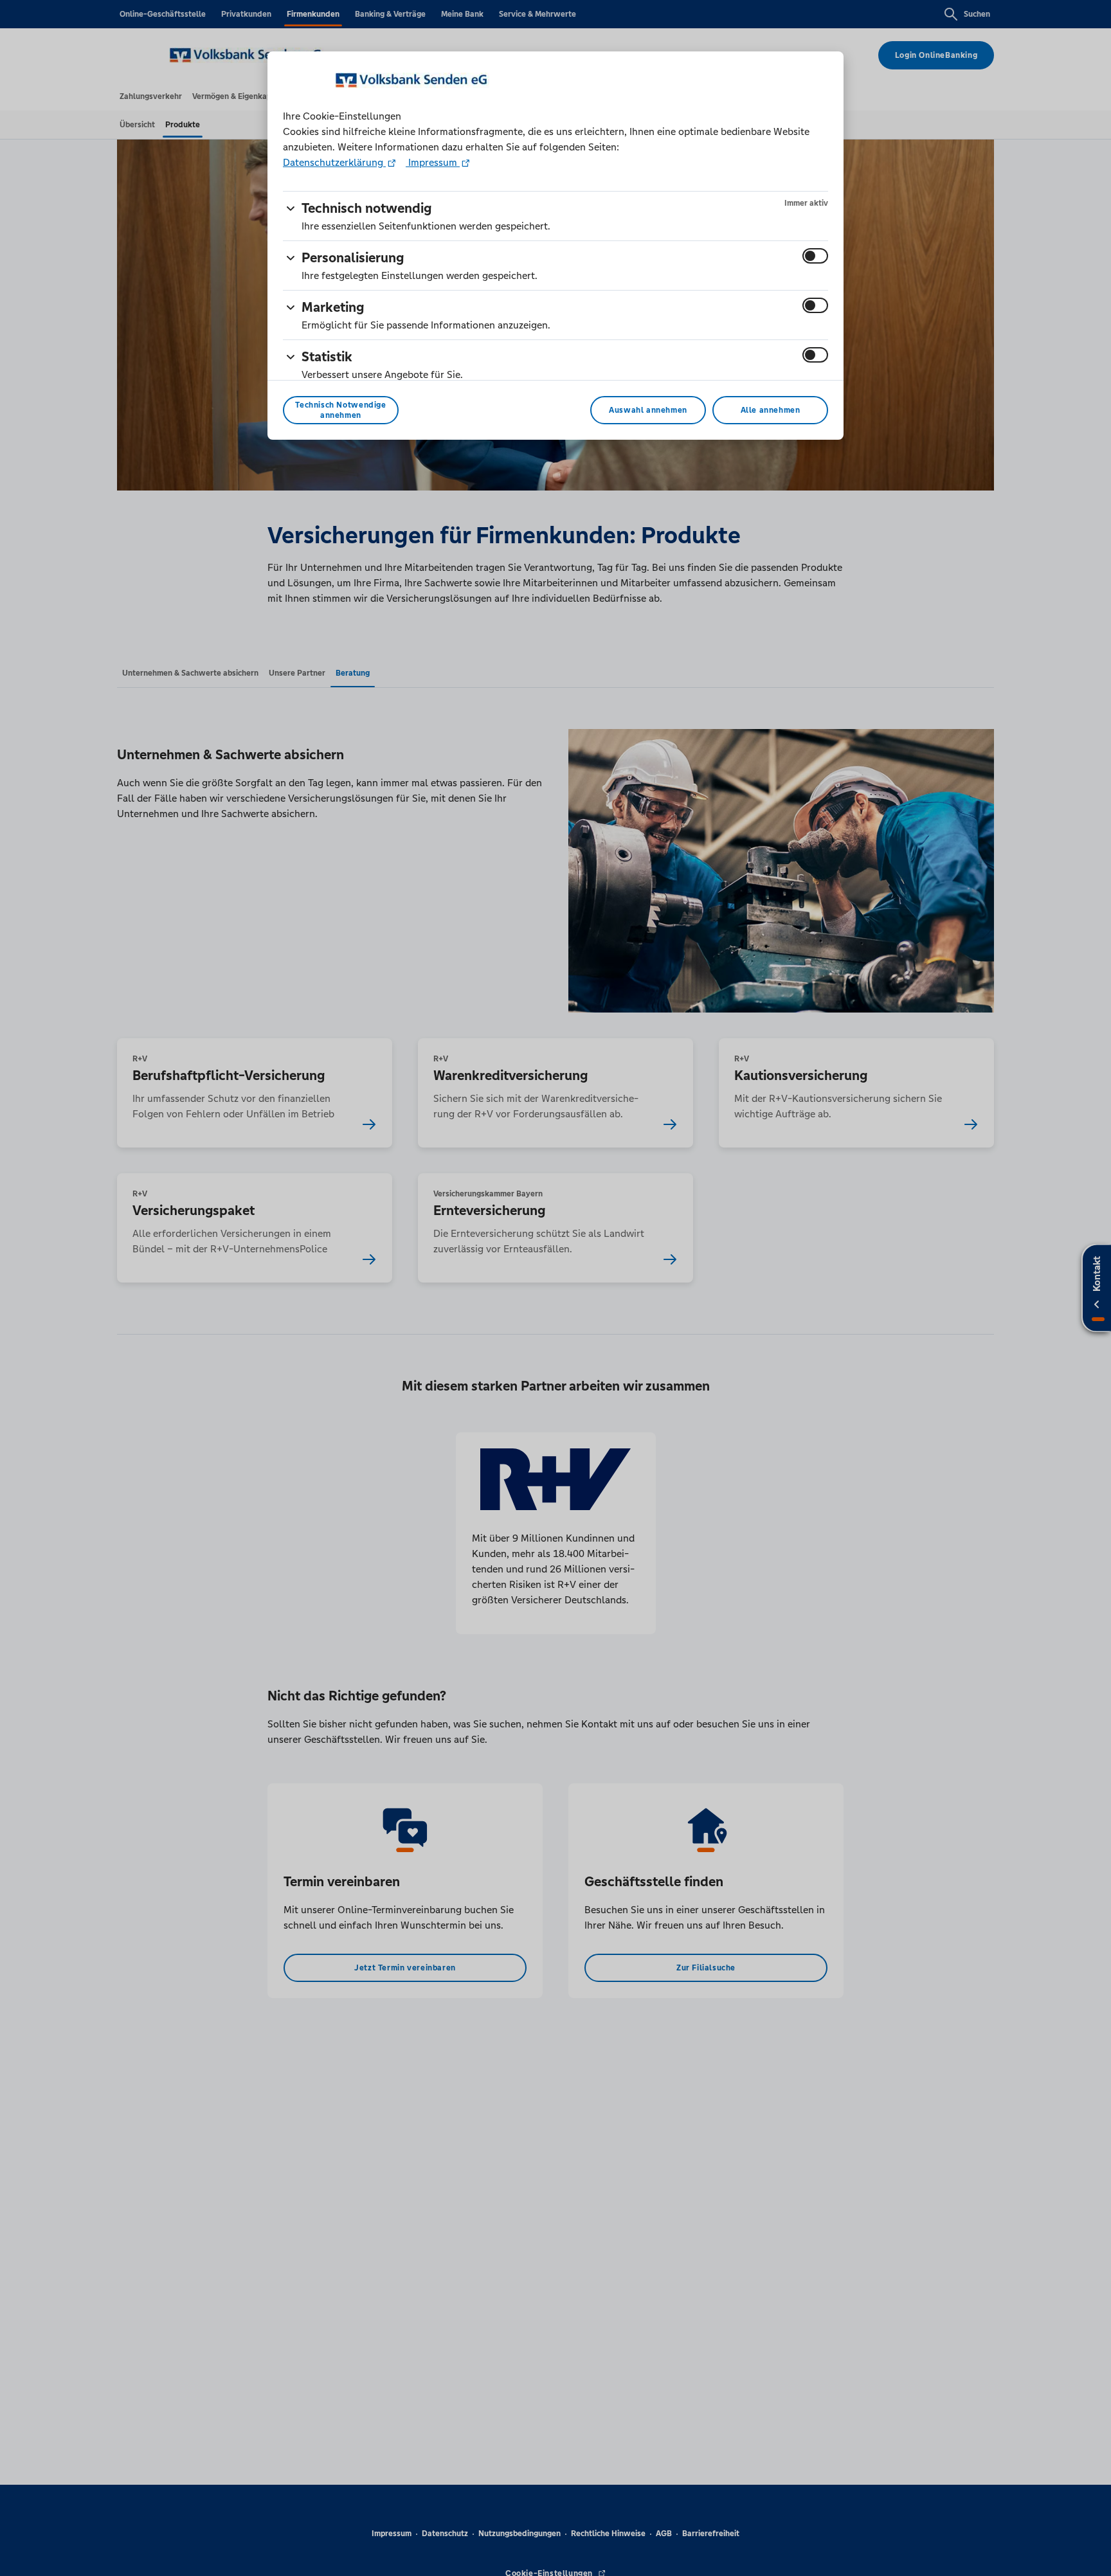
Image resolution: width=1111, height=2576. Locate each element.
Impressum (433, 162)
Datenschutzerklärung (334, 162)
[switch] (815, 256)
